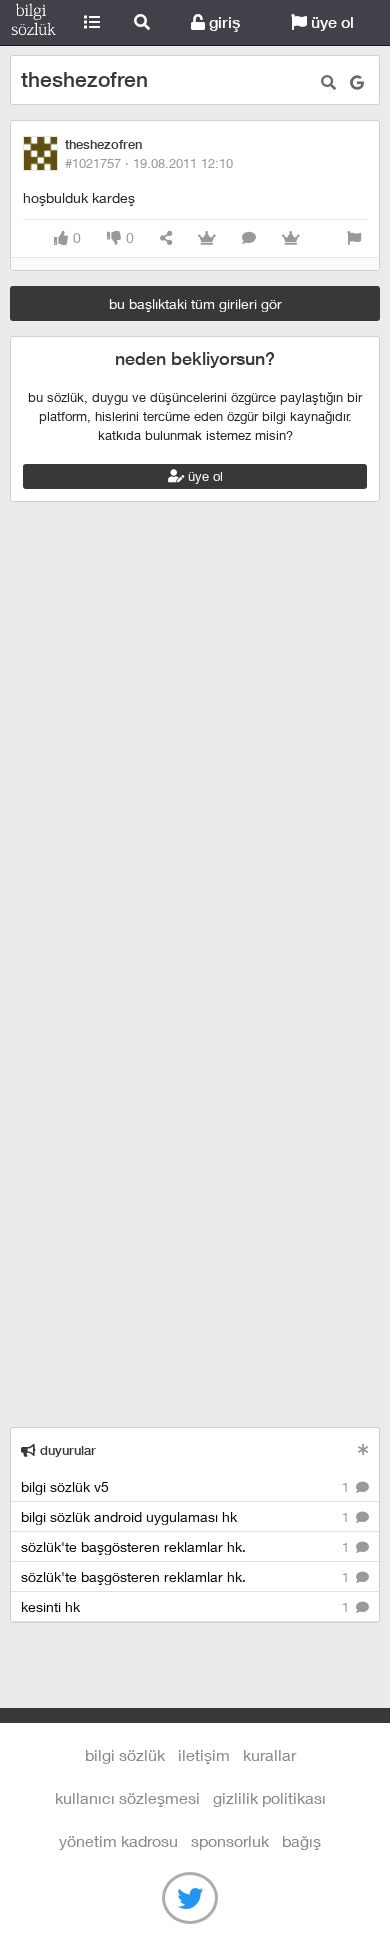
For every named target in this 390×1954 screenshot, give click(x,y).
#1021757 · (149, 163)
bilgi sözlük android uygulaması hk (187, 1516)
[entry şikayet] (354, 238)
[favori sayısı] (207, 238)
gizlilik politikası (269, 1797)
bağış (301, 1840)
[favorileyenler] (291, 238)
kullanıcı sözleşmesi (127, 1797)
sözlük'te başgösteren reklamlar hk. (187, 1546)
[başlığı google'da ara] (357, 82)
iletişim (204, 1754)
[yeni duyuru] (363, 1449)
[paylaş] (166, 238)
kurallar (269, 1754)
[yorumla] (249, 238)
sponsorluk (230, 1840)
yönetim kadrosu (118, 1840)
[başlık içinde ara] (328, 82)
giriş (222, 22)
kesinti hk (187, 1606)
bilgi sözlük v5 (187, 1486)
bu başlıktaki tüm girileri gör (195, 303)
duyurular (66, 1450)
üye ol (330, 22)
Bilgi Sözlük (33, 23)
